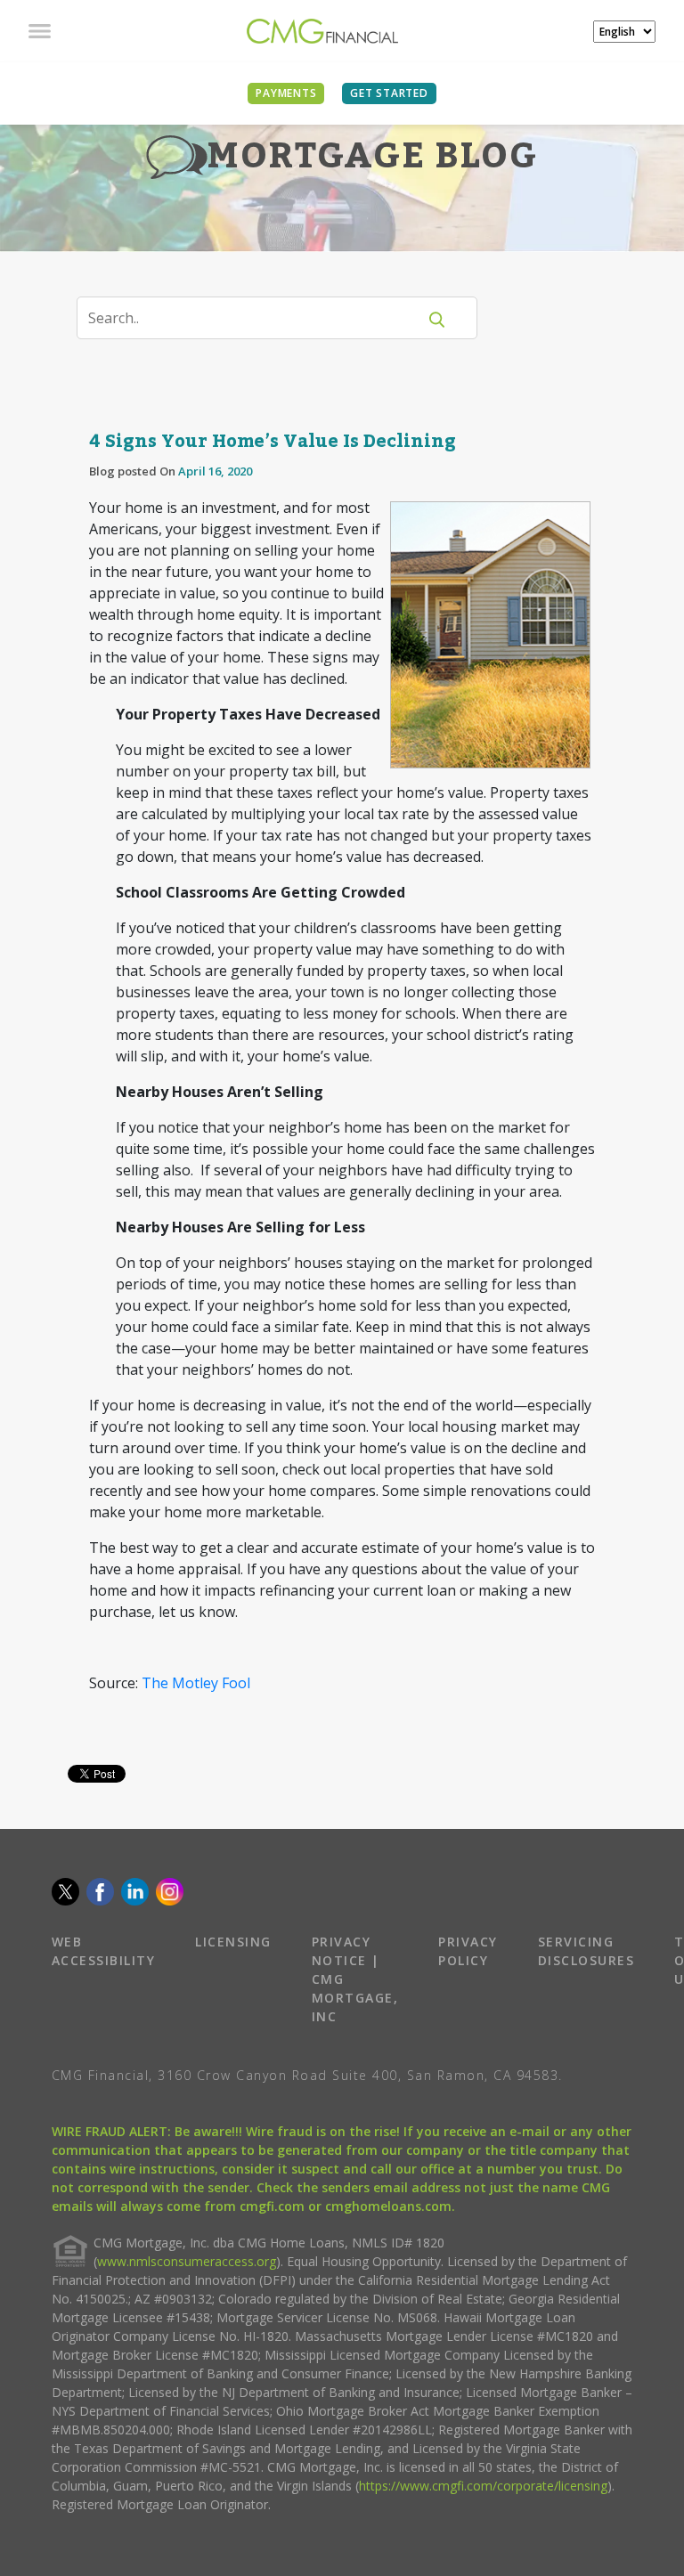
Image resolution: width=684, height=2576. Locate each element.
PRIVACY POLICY (468, 1951)
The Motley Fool (196, 1683)
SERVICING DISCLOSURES (586, 1951)
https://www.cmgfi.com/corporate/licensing (483, 2486)
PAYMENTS (286, 93)
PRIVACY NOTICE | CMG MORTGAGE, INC (355, 1979)
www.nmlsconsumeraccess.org (187, 2261)
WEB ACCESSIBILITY (104, 1951)
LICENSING (233, 1942)
